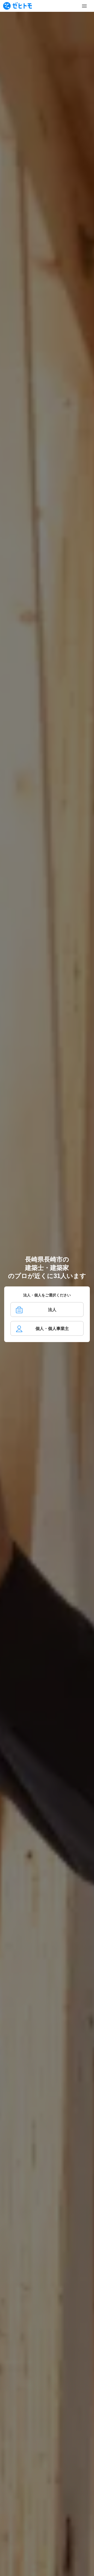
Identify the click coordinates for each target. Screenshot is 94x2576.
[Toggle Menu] (84, 6)
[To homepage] (17, 6)
